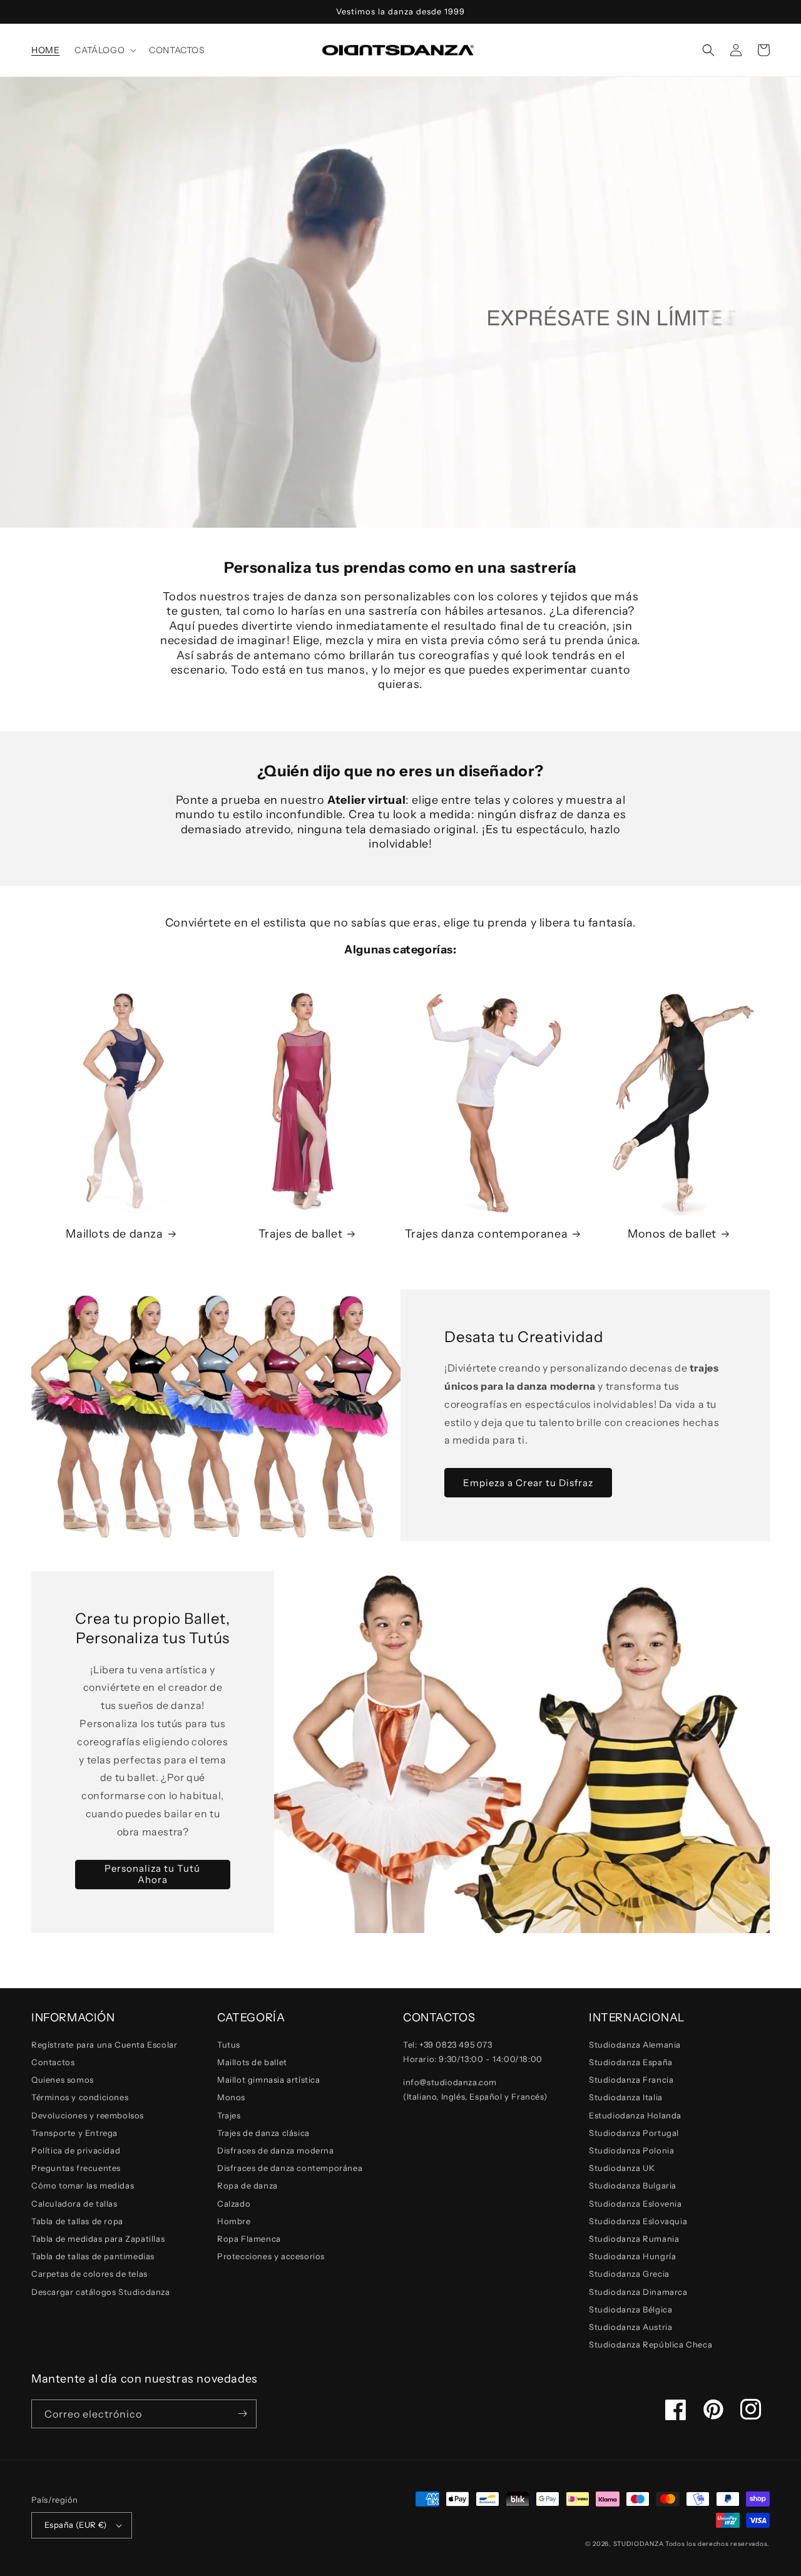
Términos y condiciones (80, 2097)
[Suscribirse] (242, 2414)
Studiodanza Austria (630, 2327)
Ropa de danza (247, 2185)
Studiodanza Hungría (632, 2256)
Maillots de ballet (252, 2062)
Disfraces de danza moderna (276, 2150)
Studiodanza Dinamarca (638, 2292)
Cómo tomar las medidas (83, 2185)
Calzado (234, 2204)
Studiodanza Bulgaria (633, 2185)
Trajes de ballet (301, 1234)
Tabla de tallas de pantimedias (93, 2256)
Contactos (53, 2062)
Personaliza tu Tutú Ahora (152, 1874)
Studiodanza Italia (626, 2097)
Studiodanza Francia (631, 2080)
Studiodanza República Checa (650, 2344)
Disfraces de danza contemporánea (290, 2168)
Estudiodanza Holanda (635, 2115)
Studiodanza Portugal (634, 2133)
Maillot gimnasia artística (269, 2080)
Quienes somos (63, 2080)
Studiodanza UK (622, 2168)
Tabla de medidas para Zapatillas (98, 2239)
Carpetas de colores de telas (89, 2274)
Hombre (234, 2221)
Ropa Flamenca (249, 2239)
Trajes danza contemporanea (487, 1234)
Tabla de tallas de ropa (77, 2221)
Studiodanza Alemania (635, 2045)
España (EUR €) (76, 2525)
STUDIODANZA (639, 2544)
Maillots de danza (114, 1234)
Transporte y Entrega (74, 2133)
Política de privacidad (76, 2150)
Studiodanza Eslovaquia (638, 2221)
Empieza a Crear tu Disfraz (528, 1483)
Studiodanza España (631, 2062)
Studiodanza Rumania (634, 2239)
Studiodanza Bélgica (630, 2309)
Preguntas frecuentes (76, 2168)
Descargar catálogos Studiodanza (101, 2292)
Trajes (229, 2115)
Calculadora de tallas (74, 2204)
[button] (104, 50)
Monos (231, 2097)
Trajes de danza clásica (263, 2133)
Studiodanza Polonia (631, 2150)
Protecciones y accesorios (271, 2256)
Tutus (229, 2045)
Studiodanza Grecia (629, 2274)
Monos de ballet (672, 1234)
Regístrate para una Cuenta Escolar (104, 2045)
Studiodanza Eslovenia (635, 2204)
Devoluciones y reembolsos (88, 2115)
